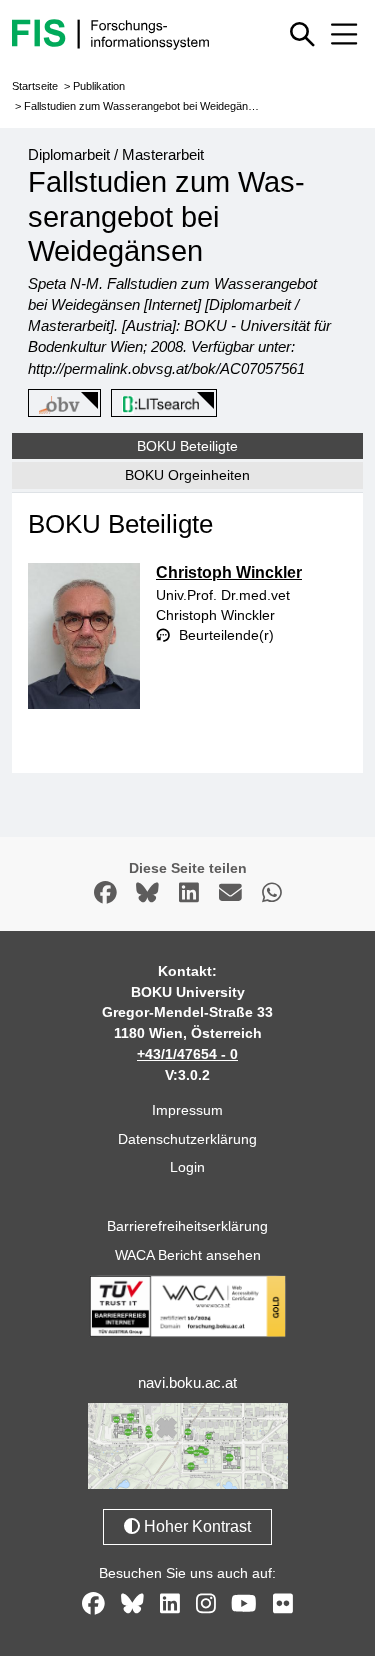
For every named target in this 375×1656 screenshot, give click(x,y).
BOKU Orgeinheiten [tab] (187, 475)
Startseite (35, 86)
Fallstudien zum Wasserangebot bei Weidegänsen (145, 106)
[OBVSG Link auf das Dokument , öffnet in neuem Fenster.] (61, 404)
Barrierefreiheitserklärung (187, 1226)
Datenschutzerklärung (187, 1139)
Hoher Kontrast (195, 1526)
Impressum (187, 1110)
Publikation (99, 86)
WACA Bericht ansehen (188, 1255)
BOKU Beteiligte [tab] (187, 446)
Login (187, 1167)
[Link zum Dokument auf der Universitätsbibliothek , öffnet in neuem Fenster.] (160, 404)
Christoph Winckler (229, 572)
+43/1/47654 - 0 (187, 1054)
